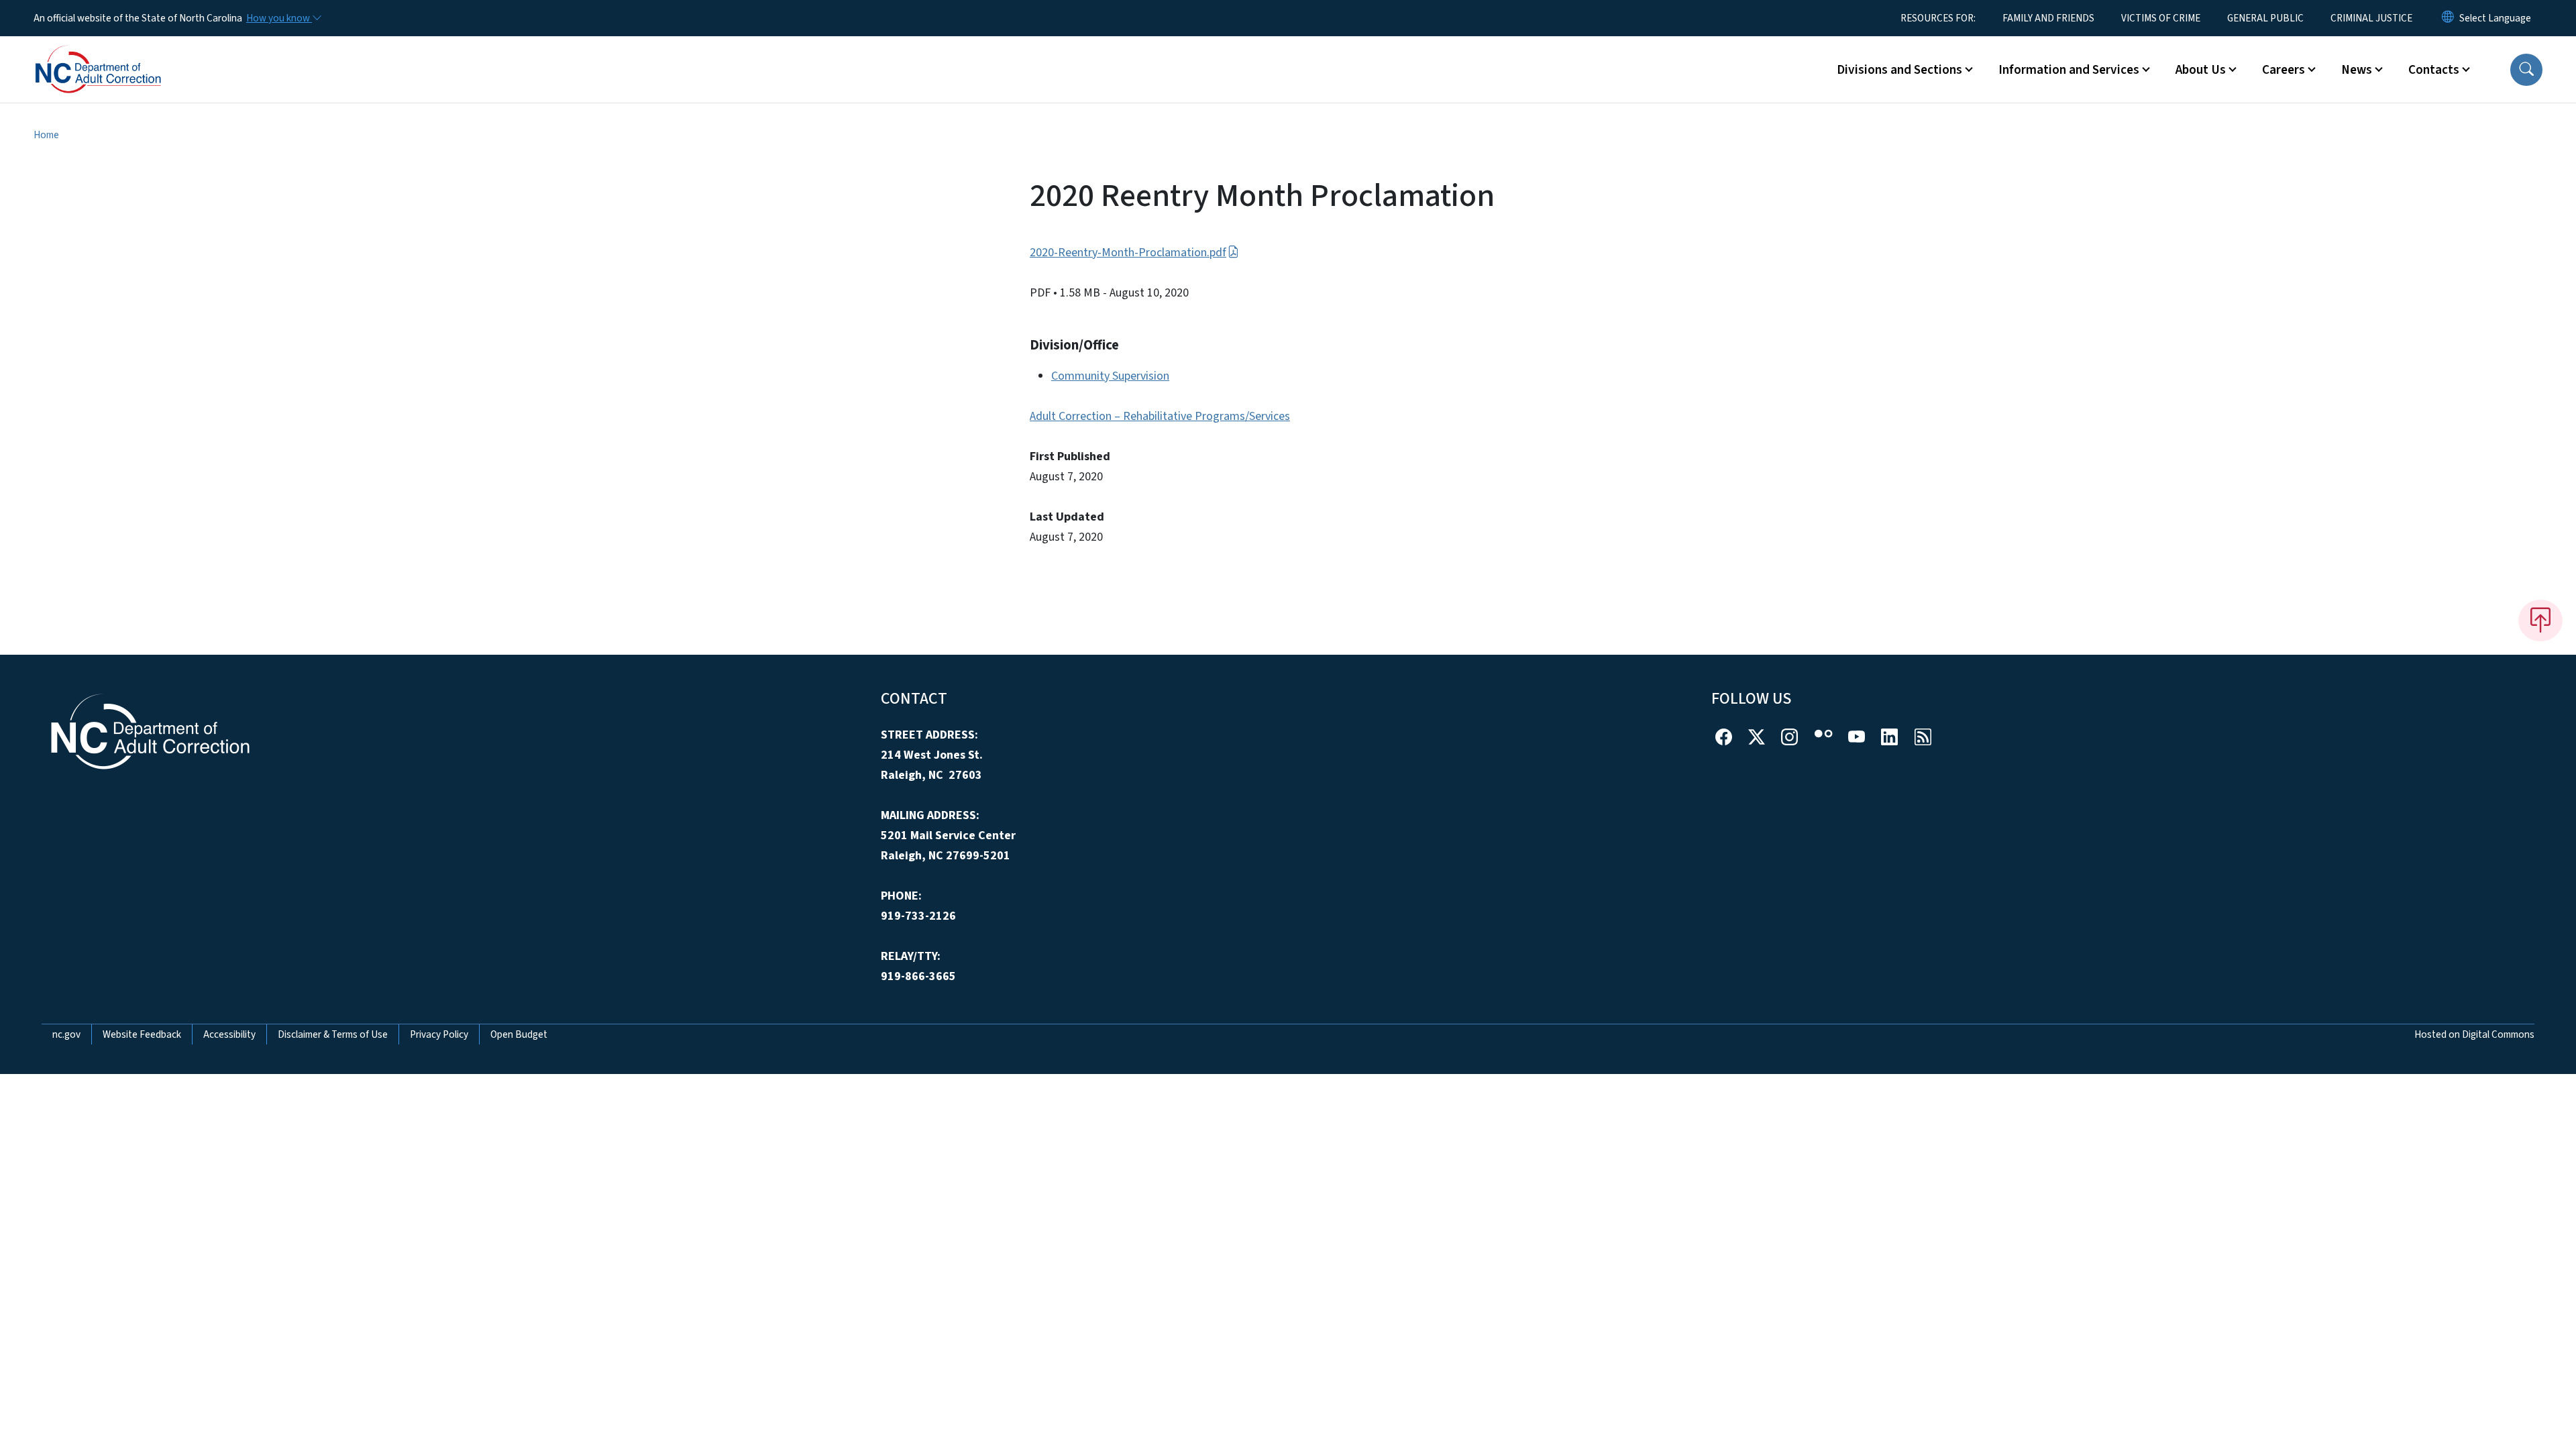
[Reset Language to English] (2448, 18)
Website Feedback (142, 1034)
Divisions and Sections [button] (1899, 70)
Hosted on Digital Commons (2474, 1034)
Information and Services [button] (2069, 70)
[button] (2526, 70)
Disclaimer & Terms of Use (333, 1034)
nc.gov (66, 1034)
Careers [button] (2284, 70)
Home (46, 135)
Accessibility (229, 1034)
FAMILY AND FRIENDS (2048, 18)
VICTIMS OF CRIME (2161, 18)
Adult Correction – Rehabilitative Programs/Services (1160, 416)
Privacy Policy (439, 1034)
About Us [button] (2201, 70)
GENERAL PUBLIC (2265, 18)
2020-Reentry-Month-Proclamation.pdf (1128, 253)
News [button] (2357, 70)
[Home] (117, 54)
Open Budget (519, 1034)
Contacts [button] (2434, 70)
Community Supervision (1110, 376)
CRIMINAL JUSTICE (2371, 18)
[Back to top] (2540, 621)
